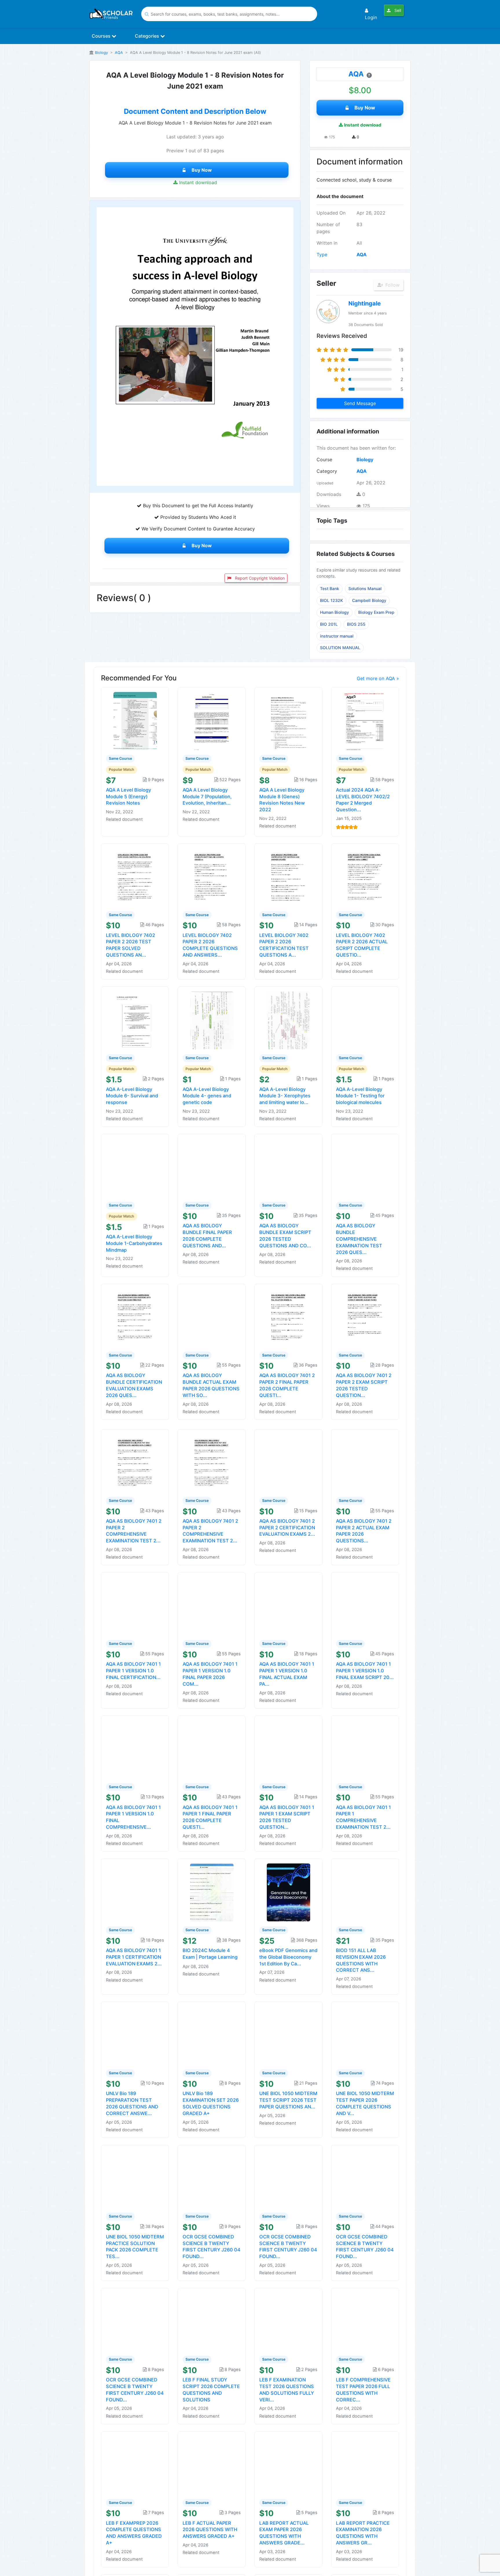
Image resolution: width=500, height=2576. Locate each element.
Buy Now (202, 170)
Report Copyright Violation (259, 578)
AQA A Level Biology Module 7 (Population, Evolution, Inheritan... (207, 797)
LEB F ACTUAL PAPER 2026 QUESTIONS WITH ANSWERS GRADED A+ (210, 2530)
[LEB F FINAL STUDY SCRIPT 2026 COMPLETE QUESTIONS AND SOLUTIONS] (212, 2321)
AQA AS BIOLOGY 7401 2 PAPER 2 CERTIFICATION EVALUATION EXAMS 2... (287, 1528)
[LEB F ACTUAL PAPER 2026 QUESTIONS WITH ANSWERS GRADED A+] (212, 2465)
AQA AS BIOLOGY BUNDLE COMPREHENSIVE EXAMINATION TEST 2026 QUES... (359, 1239)
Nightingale (365, 303)
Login (371, 17)
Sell (397, 10)
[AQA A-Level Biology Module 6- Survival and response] (135, 1020)
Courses (102, 36)
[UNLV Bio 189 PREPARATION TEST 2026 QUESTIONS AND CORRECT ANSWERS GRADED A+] (135, 2035)
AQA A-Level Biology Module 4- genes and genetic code (207, 1096)
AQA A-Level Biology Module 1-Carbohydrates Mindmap (134, 1243)
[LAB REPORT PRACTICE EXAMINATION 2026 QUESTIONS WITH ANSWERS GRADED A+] (365, 2465)
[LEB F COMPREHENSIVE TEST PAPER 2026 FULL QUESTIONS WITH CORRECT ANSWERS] (365, 2321)
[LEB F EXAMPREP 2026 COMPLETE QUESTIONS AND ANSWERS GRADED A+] (135, 2465)
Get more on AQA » (378, 678)
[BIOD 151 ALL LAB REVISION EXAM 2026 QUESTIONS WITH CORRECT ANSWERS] (365, 1892)
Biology (101, 53)
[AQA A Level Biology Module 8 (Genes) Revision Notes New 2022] (288, 721)
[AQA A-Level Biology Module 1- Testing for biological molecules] (365, 1020)
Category (327, 471)
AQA (119, 53)
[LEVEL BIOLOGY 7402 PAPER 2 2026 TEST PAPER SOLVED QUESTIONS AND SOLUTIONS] (135, 877)
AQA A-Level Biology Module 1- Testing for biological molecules (360, 1096)
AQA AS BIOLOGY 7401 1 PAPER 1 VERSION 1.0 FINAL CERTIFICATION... (133, 1671)
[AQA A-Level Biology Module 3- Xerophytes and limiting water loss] (288, 1020)
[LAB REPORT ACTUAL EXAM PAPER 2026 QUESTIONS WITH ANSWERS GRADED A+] (288, 2465)
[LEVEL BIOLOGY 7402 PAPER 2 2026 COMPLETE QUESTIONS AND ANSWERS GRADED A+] (212, 877)
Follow (392, 285)
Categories (148, 36)
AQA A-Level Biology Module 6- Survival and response (132, 1096)
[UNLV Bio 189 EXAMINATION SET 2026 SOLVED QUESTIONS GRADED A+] (212, 2035)
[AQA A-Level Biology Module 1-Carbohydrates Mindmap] (135, 1167)
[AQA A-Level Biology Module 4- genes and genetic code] (212, 1020)
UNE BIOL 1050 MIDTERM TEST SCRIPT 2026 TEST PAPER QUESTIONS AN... (288, 2100)
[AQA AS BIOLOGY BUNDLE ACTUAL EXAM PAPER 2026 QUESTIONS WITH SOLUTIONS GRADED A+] (212, 1317)
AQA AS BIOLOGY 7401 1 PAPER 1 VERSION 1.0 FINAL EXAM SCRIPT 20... (365, 1671)
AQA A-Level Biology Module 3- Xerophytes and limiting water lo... (285, 1096)
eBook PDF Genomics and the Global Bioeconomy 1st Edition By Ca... (288, 1957)
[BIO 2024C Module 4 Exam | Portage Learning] (212, 1892)
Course (324, 459)
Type (322, 255)
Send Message (360, 403)
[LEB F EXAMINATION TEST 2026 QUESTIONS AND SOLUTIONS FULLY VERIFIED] (288, 2321)
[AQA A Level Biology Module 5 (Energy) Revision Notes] (135, 721)
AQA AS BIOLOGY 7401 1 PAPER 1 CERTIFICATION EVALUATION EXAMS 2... (134, 1957)
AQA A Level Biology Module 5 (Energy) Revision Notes (128, 797)
